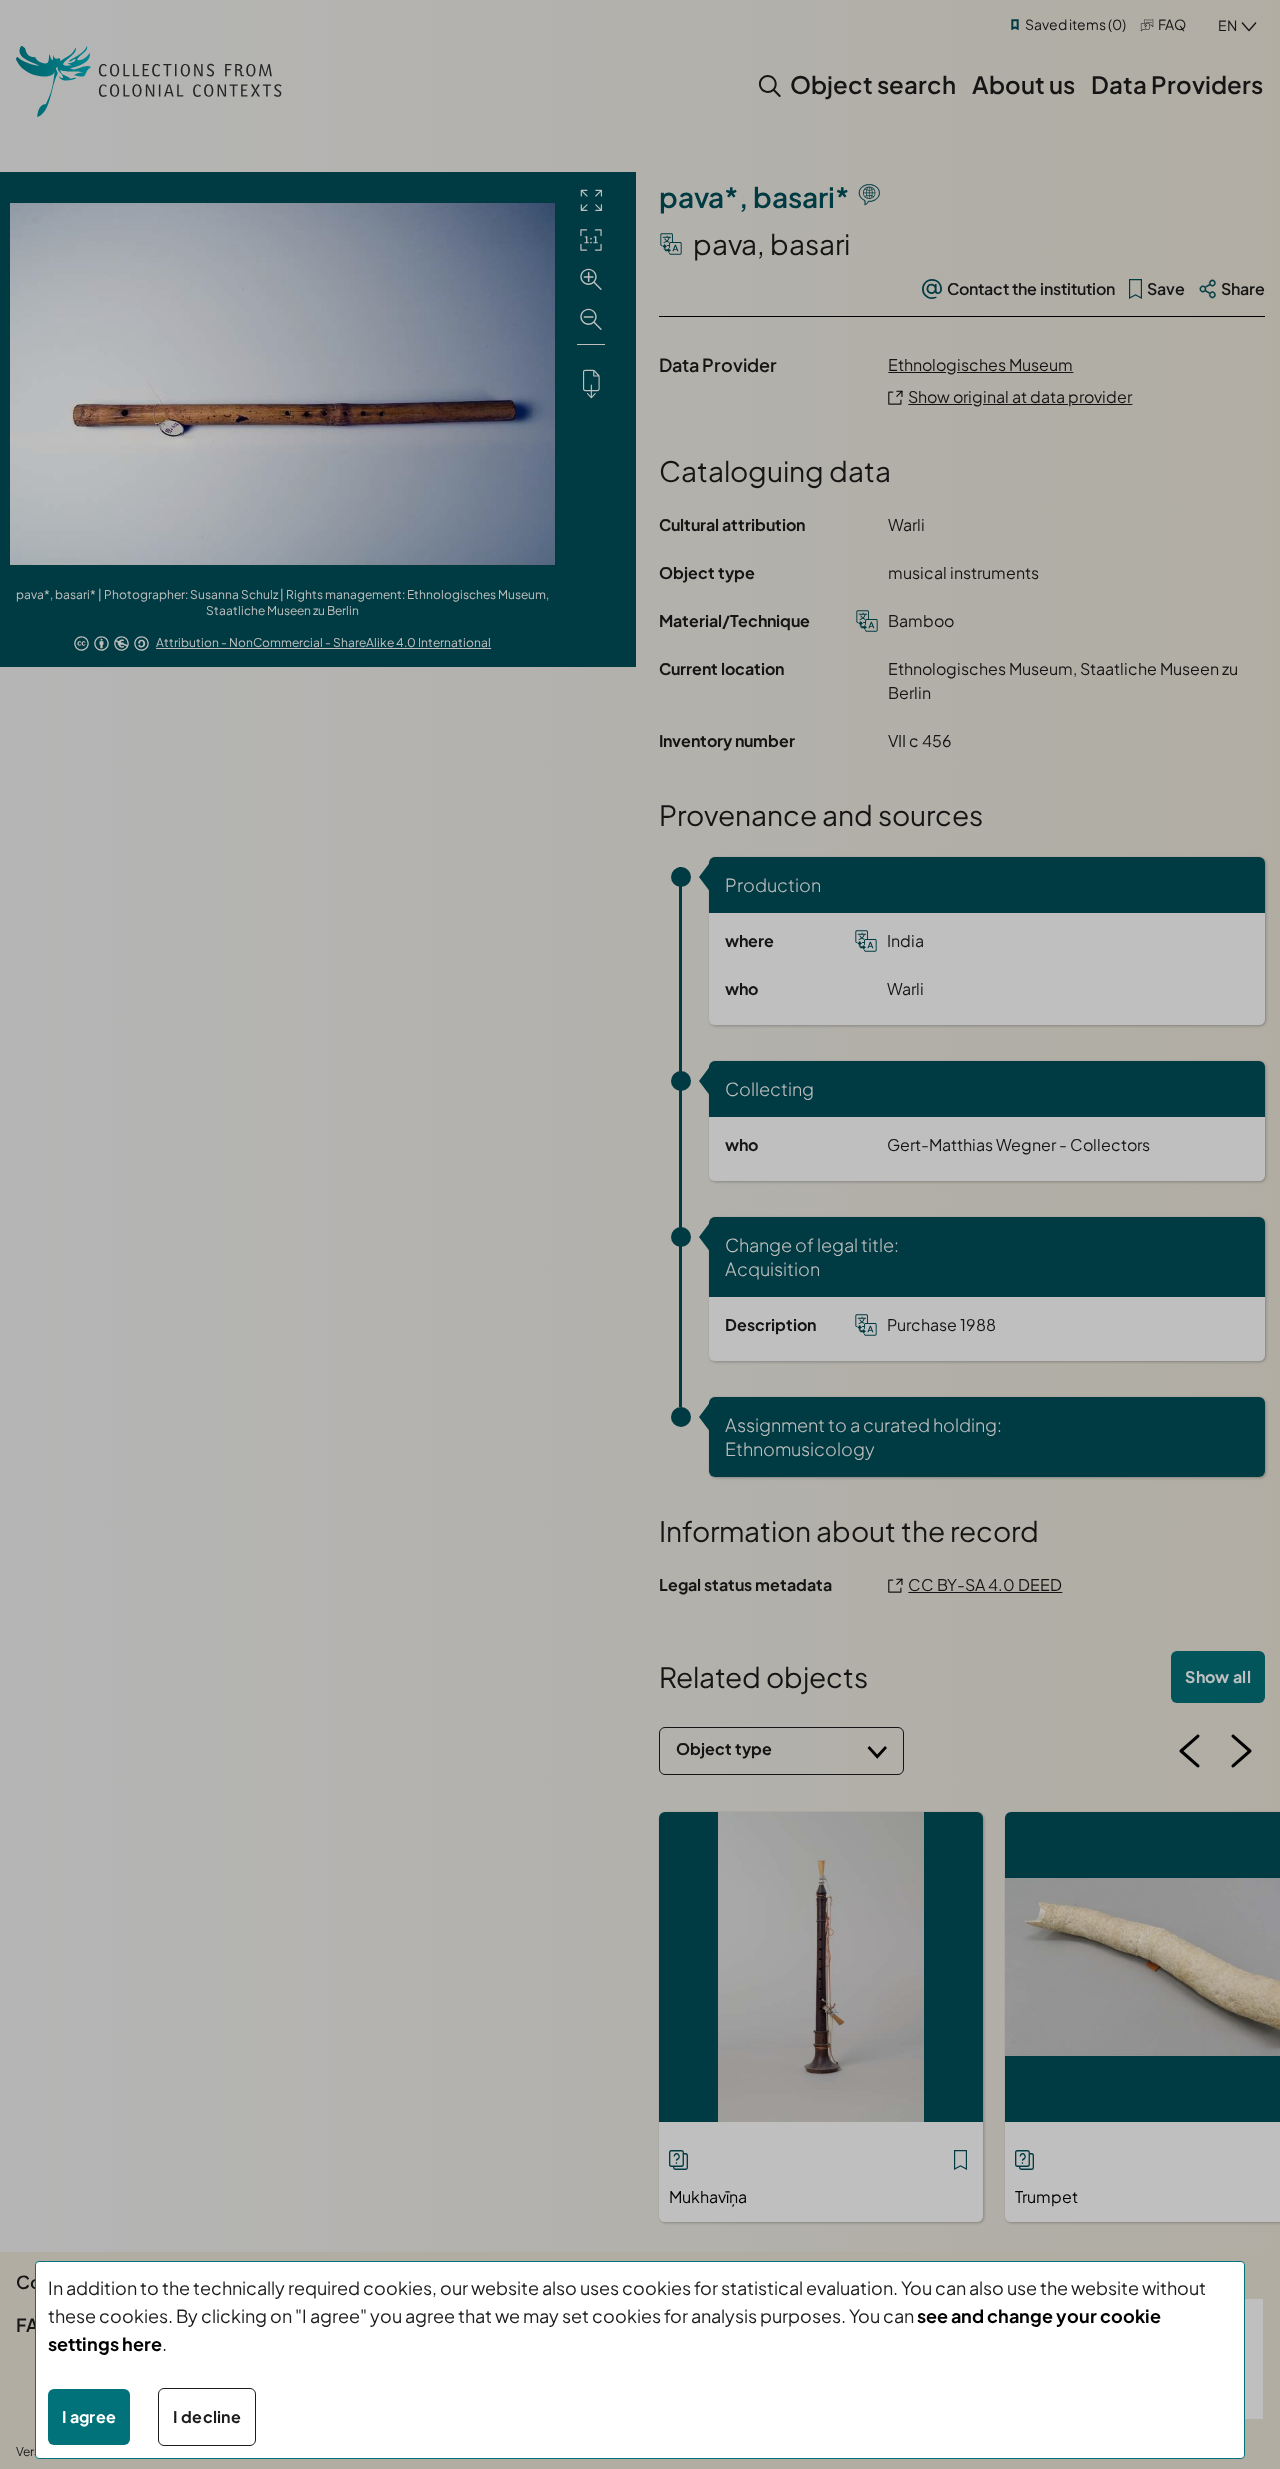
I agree (89, 2416)
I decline (207, 2416)
